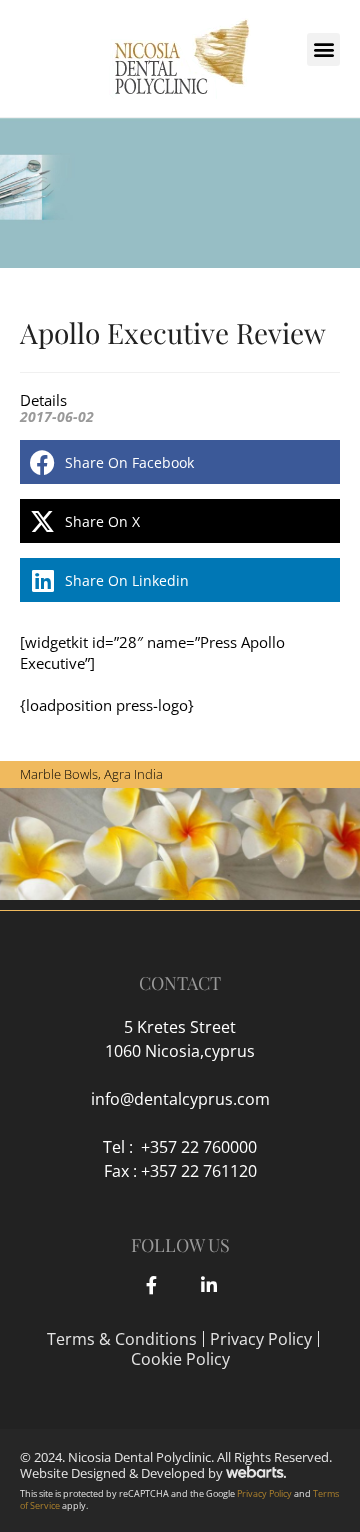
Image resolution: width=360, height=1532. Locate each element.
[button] (323, 49)
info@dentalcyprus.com (180, 1099)
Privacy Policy (261, 1339)
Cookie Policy (180, 1359)
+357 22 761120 (199, 1171)
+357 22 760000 (199, 1147)
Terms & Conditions (122, 1339)
